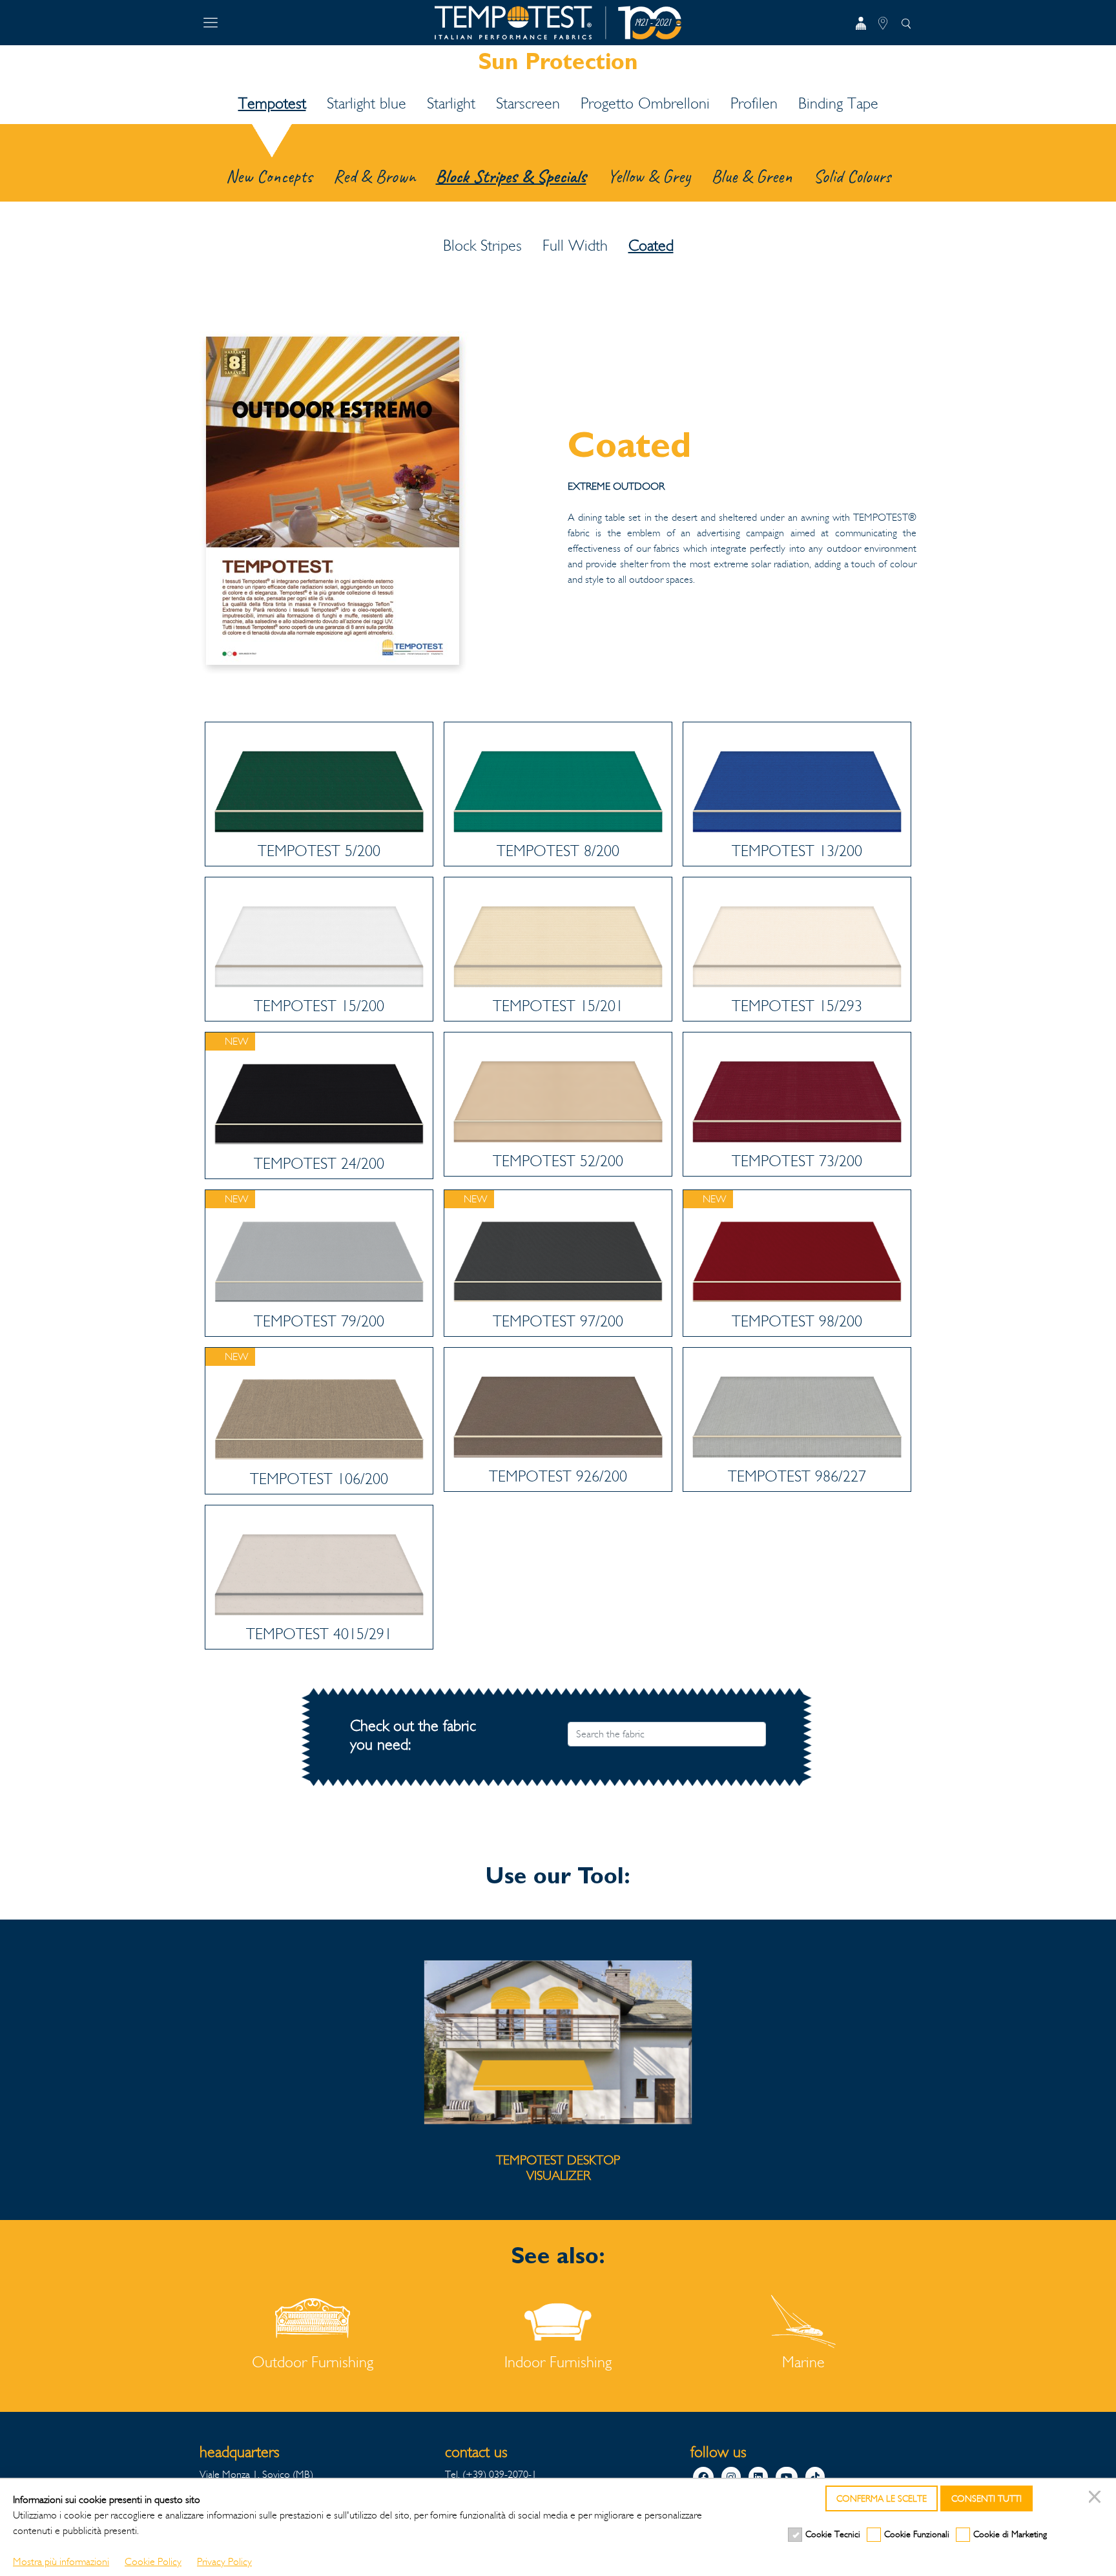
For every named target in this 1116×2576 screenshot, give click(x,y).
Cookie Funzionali (917, 2534)
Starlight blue (367, 103)
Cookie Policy (153, 2561)
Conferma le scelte (882, 2499)
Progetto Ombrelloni (645, 103)
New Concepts (269, 176)
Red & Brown (374, 176)
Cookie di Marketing (1010, 2534)
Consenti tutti (987, 2499)
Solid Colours (852, 176)
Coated (651, 246)
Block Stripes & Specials (511, 176)
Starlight (451, 103)
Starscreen (528, 103)
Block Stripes (482, 246)
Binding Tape (838, 103)
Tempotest (272, 103)
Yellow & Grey (649, 176)
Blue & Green (752, 176)
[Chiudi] (1097, 2498)
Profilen (754, 103)
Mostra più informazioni (61, 2561)
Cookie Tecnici (833, 2534)
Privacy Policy (224, 2561)
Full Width (575, 246)
